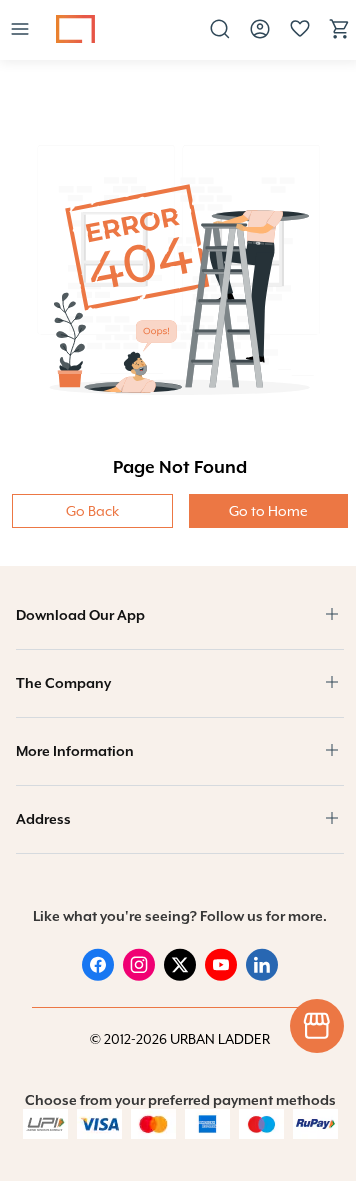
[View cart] (340, 36)
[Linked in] (262, 976)
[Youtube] (221, 976)
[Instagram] (139, 976)
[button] (20, 30)
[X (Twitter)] (180, 976)
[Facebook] (98, 976)
